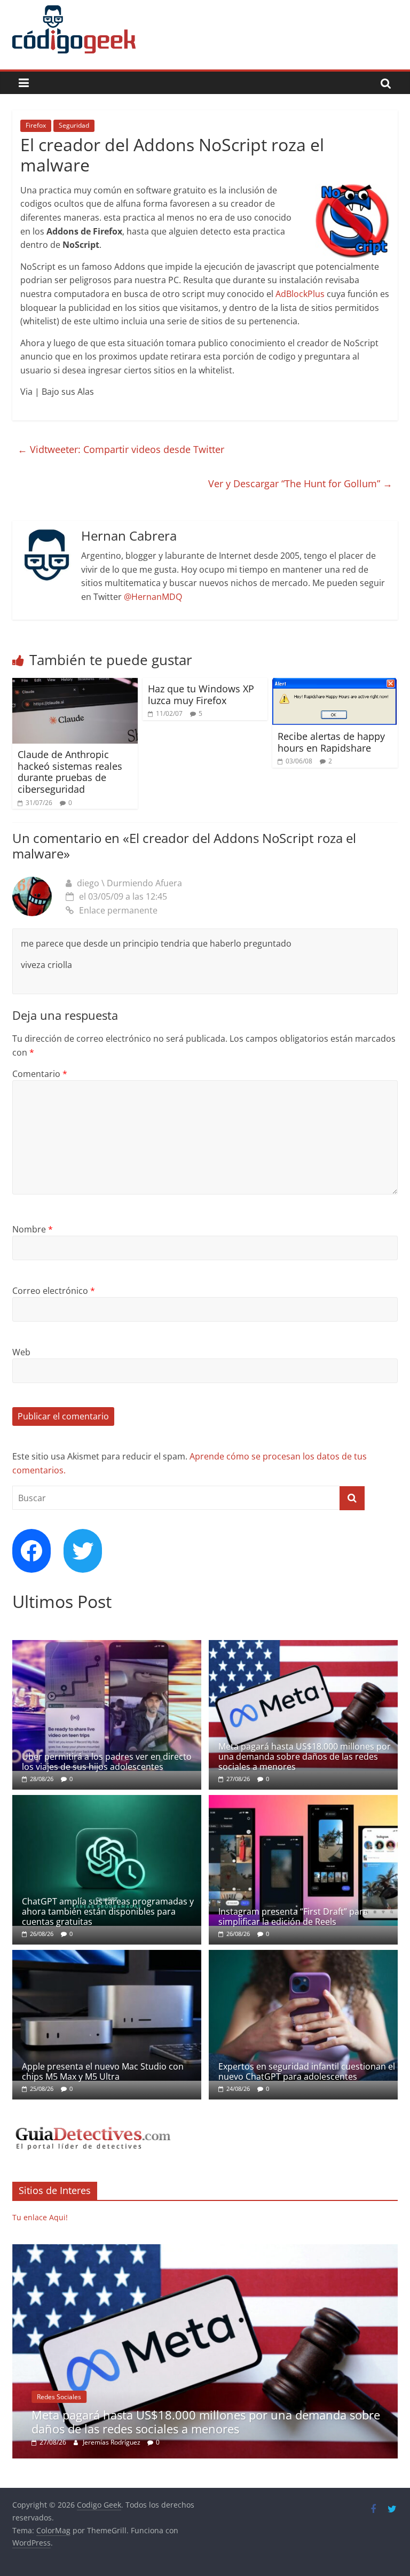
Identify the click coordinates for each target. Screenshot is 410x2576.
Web (21, 1352)
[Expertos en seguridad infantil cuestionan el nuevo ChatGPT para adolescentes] (303, 1956)
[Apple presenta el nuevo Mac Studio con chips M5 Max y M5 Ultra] (107, 1956)
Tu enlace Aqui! (40, 2217)
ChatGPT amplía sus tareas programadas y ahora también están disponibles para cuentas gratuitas (108, 1911)
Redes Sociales (59, 2397)
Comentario (40, 1074)
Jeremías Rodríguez (112, 2442)
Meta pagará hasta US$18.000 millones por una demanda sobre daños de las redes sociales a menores (305, 1757)
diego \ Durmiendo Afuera (129, 883)
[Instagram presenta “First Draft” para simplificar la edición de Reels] (303, 1801)
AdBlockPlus (300, 294)
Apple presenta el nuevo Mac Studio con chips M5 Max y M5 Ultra (103, 2071)
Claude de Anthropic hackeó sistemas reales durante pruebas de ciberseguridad (70, 772)
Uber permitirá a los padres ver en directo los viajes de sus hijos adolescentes (107, 1762)
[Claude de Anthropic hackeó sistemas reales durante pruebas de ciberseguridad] (75, 684)
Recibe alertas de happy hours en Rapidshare (331, 742)
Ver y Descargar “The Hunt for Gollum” (300, 483)
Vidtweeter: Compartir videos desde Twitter (121, 449)
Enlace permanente (118, 910)
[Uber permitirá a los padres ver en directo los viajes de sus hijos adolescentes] (107, 1646)
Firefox (36, 125)
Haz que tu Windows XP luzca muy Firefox (201, 694)
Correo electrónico (54, 1291)
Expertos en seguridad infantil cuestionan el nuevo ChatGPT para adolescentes (307, 2071)
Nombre (33, 1229)
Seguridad (74, 125)
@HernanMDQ (153, 597)
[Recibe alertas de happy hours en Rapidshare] (335, 684)
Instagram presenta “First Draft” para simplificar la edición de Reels (293, 1917)
